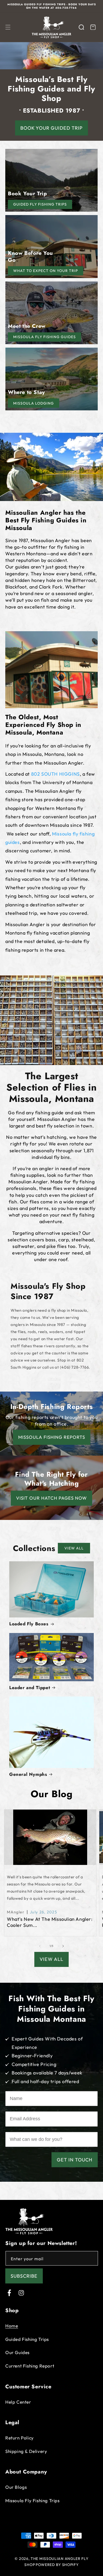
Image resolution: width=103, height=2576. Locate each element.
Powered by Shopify (57, 2565)
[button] (8, 27)
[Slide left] (40, 1946)
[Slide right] (63, 1946)
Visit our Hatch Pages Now (51, 1498)
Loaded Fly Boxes (29, 1624)
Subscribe (24, 2276)
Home (12, 2326)
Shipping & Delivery (26, 2451)
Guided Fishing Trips (27, 2339)
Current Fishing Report (30, 2366)
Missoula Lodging (34, 403)
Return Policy (20, 2438)
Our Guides (17, 2352)
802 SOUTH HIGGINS (55, 774)
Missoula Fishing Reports (52, 1437)
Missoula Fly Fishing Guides (45, 337)
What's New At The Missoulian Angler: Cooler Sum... (50, 1922)
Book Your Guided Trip (51, 128)
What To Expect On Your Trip (46, 271)
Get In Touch (75, 2160)
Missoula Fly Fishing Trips (32, 2500)
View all (74, 1548)
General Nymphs (28, 1774)
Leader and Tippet (30, 1688)
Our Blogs (16, 2487)
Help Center (18, 2402)
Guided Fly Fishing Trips (40, 204)
